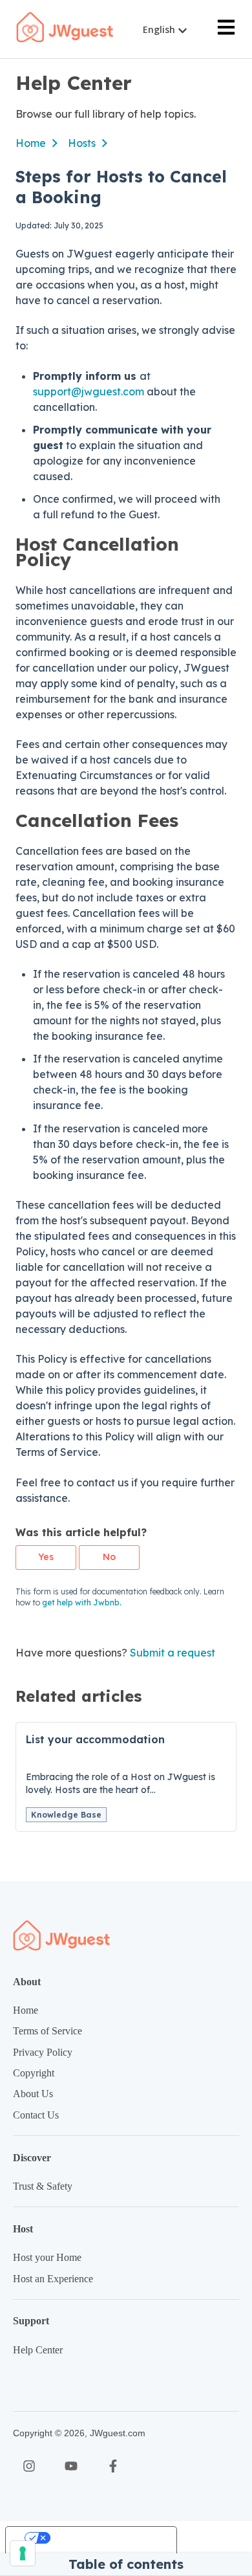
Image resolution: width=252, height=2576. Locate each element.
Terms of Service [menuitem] (47, 2031)
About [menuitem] (27, 1982)
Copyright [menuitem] (34, 2073)
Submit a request (173, 1653)
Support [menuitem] (31, 2321)
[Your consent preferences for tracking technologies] (23, 2553)
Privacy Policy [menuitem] (43, 2052)
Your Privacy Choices (104, 2538)
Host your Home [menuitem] (47, 2257)
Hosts (82, 143)
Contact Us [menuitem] (36, 2115)
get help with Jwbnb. (82, 1602)
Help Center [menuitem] (38, 2350)
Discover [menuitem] (32, 2158)
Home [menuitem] (26, 2010)
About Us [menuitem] (33, 2094)
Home (31, 143)
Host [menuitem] (23, 2229)
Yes (46, 1557)
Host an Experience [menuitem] (53, 2279)
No (109, 1557)
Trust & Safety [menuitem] (43, 2186)
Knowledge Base (66, 1815)
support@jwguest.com (89, 391)
